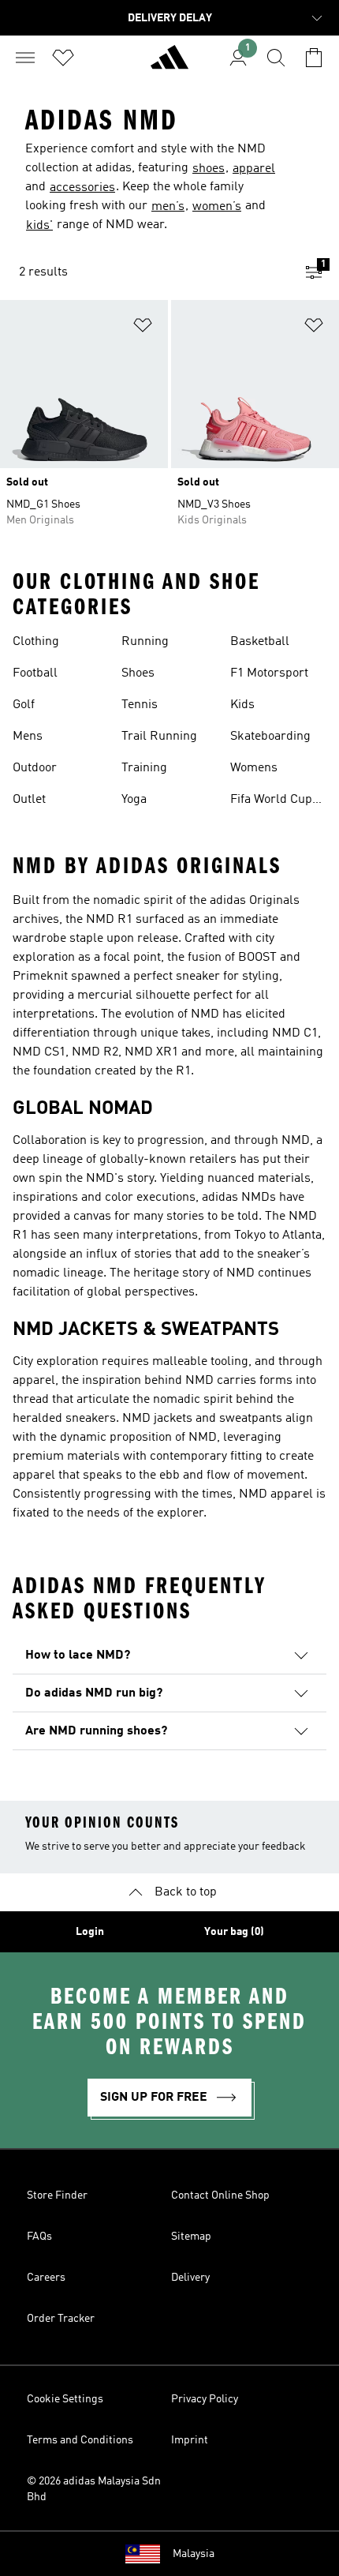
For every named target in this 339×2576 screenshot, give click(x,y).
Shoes (138, 673)
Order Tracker (61, 2319)
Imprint (190, 2440)
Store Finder (57, 2195)
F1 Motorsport (269, 673)
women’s (217, 207)
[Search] (276, 58)
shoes (209, 169)
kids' (39, 226)
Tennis (140, 705)
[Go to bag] (314, 58)
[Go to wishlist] (63, 58)
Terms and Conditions (80, 2440)
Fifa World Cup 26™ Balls (271, 801)
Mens (28, 737)
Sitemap (191, 2237)
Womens (254, 768)
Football (35, 673)
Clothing (36, 642)
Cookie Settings (65, 2399)
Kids (242, 705)
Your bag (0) (234, 1932)
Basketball (260, 642)
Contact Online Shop (220, 2195)
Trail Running (159, 737)
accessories (82, 188)
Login (90, 1932)
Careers (46, 2278)
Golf (24, 705)
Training (144, 768)
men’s (168, 207)
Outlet (29, 800)
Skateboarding (270, 737)
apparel (254, 169)
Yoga (134, 800)
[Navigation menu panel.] (25, 58)
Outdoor (35, 768)
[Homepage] (169, 64)
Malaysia (194, 2554)
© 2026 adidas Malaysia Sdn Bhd (94, 2489)
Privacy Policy (205, 2399)
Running (145, 642)
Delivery (190, 2278)
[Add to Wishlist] (143, 328)
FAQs (39, 2237)
